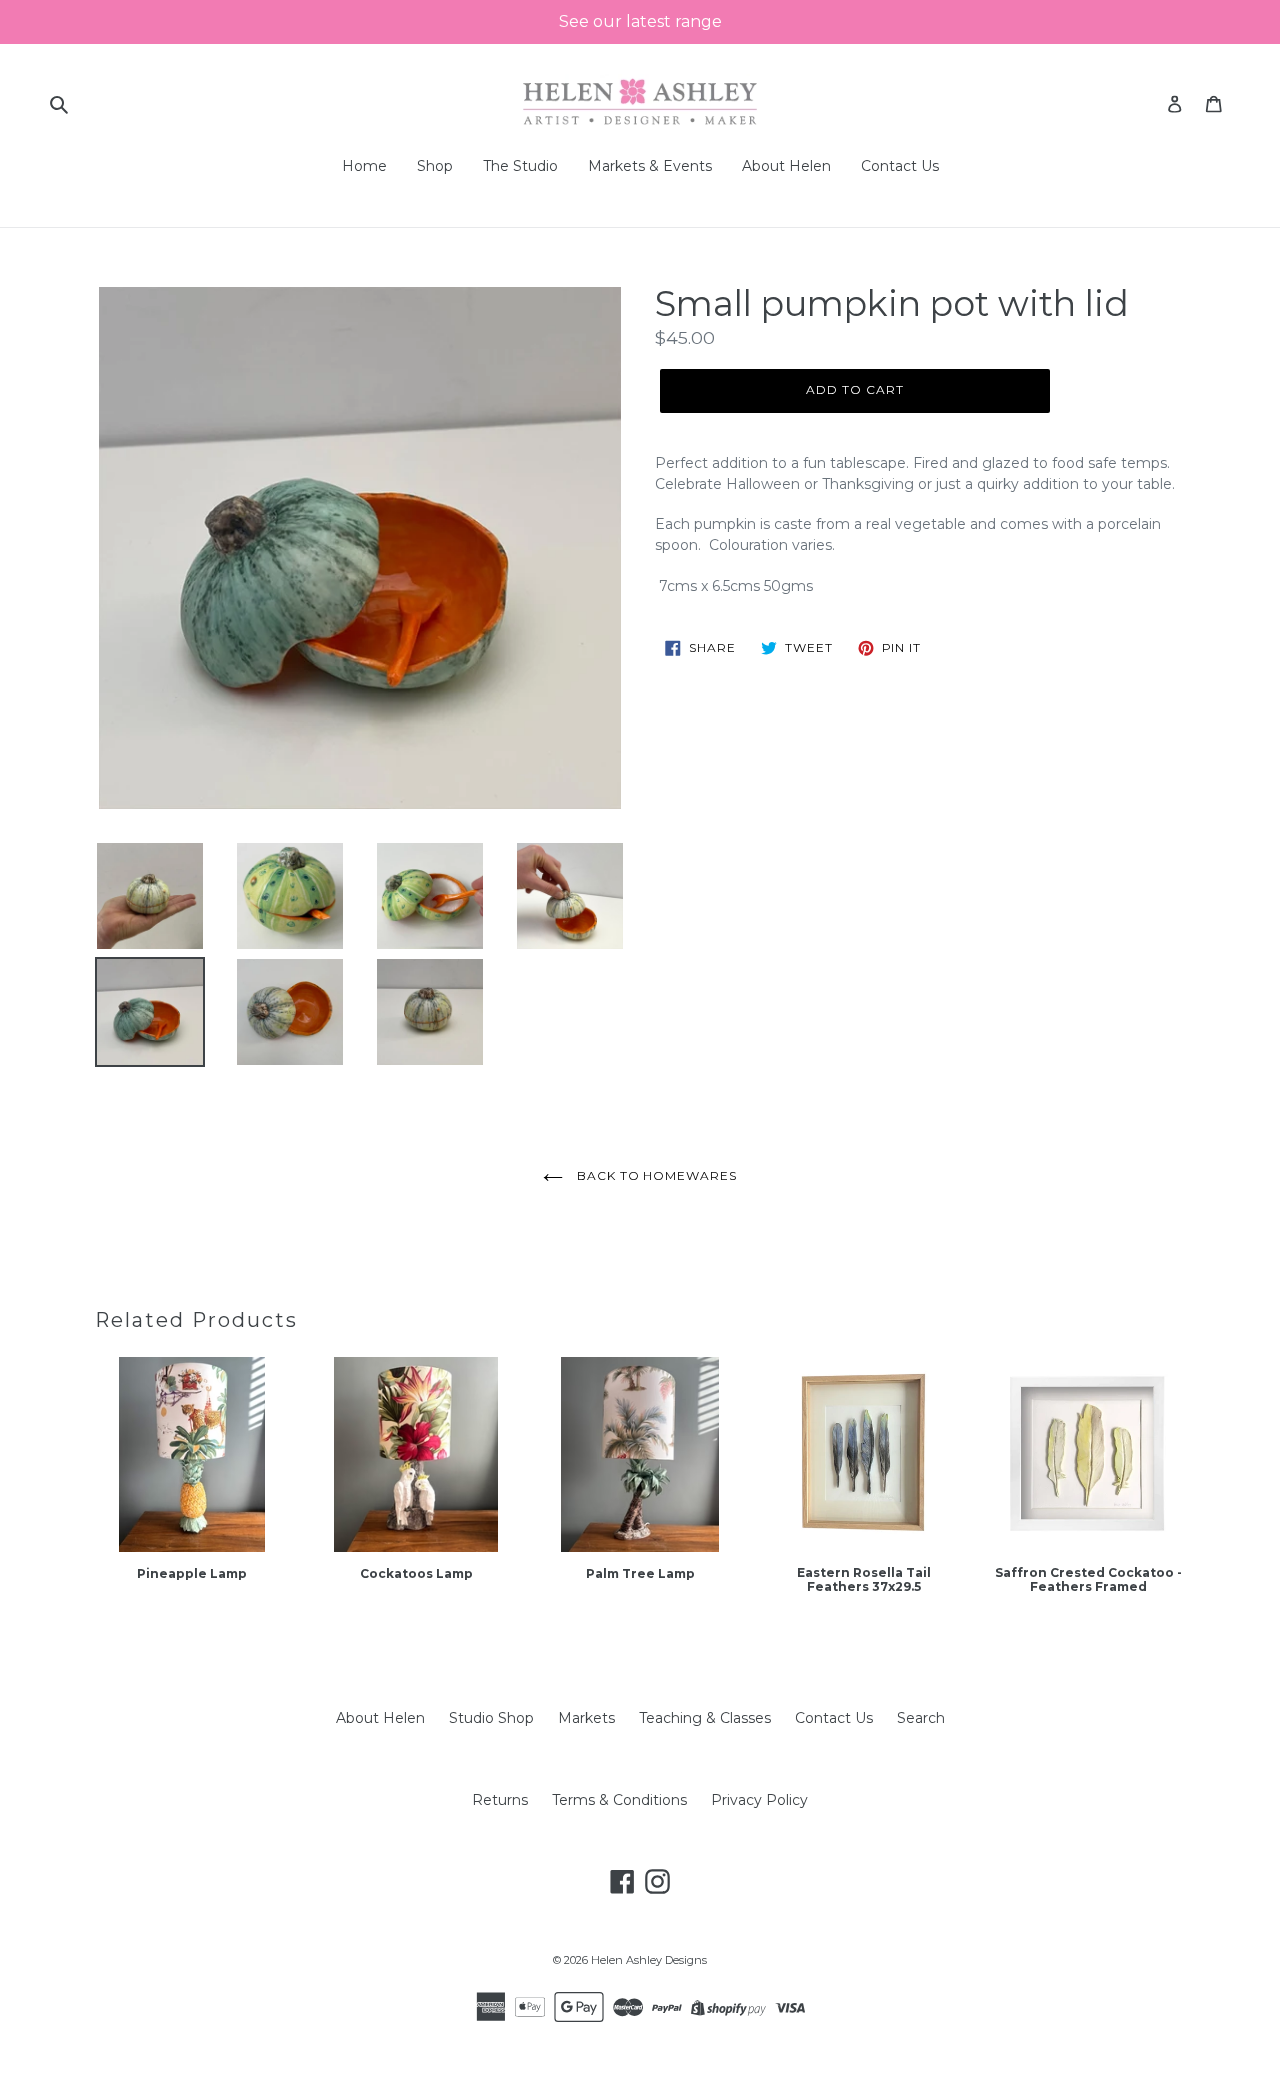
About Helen (380, 1718)
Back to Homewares (655, 1175)
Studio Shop (491, 1718)
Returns (500, 1800)
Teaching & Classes (705, 1718)
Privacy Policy (759, 1800)
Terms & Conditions (619, 1800)
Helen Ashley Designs (649, 1960)
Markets (586, 1718)
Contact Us (834, 1718)
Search (921, 1718)
